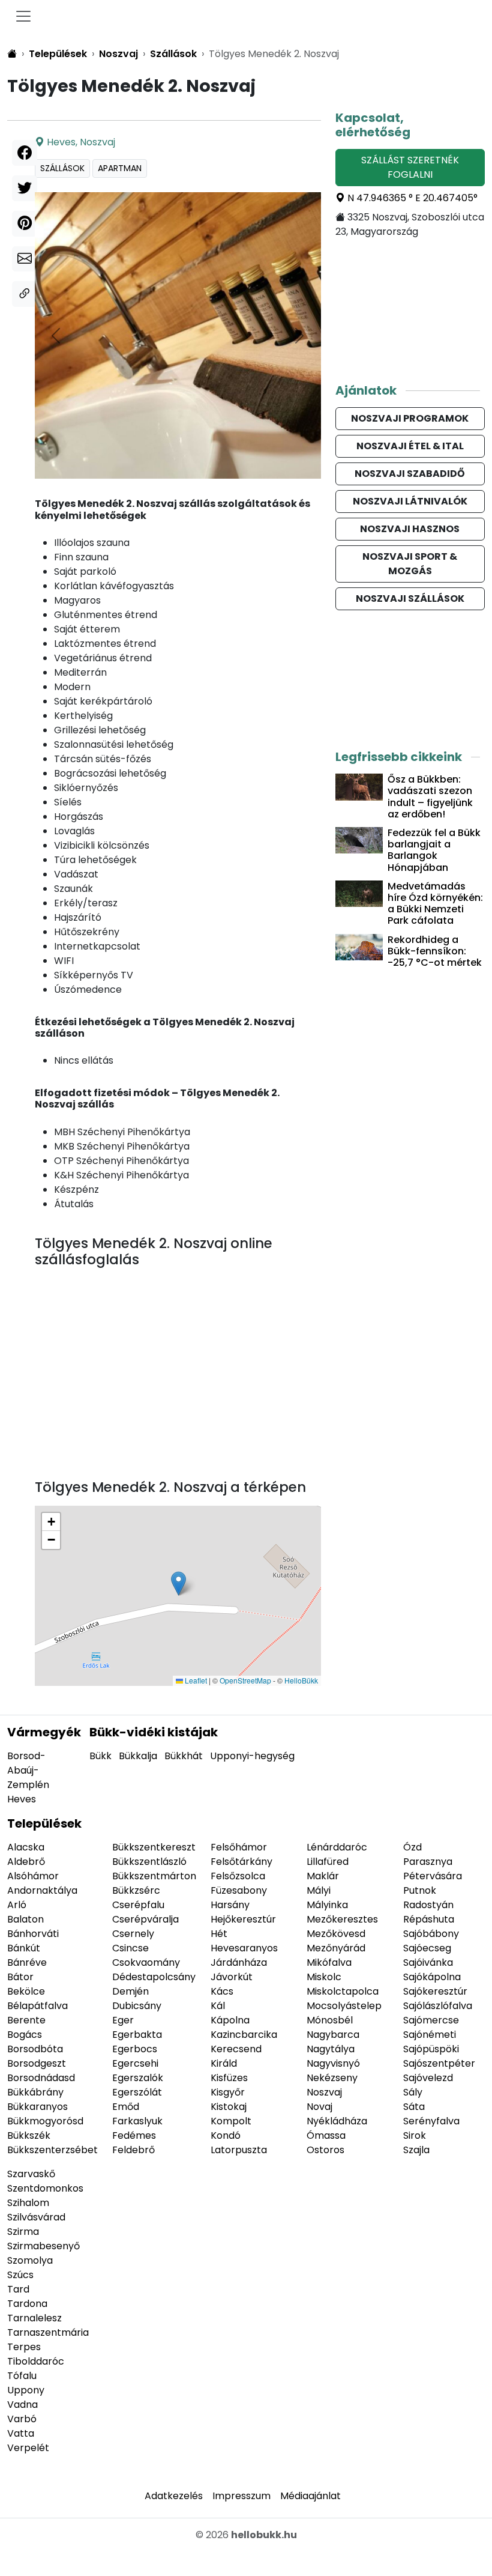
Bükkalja (138, 1756)
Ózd (412, 1847)
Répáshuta (429, 1919)
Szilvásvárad (36, 2217)
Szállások (62, 168)
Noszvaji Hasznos (410, 529)
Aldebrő (26, 1862)
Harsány (230, 1905)
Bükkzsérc (136, 1890)
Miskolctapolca (343, 1991)
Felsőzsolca (238, 1876)
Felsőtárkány (241, 1862)
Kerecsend (236, 2049)
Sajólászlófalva (438, 2006)
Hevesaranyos (244, 1948)
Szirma (23, 2232)
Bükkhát (184, 1756)
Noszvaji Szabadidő (410, 474)
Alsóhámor (33, 1876)
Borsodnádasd (41, 2078)
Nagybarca (333, 2035)
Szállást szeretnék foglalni (410, 167)
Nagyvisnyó (333, 2063)
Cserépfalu (138, 1905)
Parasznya (428, 1862)
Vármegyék (44, 1732)
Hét (219, 1934)
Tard (18, 2289)
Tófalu (22, 2376)
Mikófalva (329, 1962)
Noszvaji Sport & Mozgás (410, 564)
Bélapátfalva (37, 2006)
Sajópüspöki (431, 2049)
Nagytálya (331, 2049)
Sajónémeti (430, 2035)
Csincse (130, 1948)
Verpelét (28, 2448)
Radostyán (428, 1905)
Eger (123, 2020)
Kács (222, 1991)
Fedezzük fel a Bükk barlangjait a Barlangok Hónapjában (434, 850)
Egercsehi (135, 2063)
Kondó (226, 2135)
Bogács (25, 2035)
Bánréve (27, 1962)
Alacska (26, 1847)
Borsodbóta (35, 2049)
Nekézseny (332, 2078)
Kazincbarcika (244, 2035)
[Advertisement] (178, 1381)
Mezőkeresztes (342, 1919)
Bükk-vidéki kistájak (154, 1732)
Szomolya (30, 2260)
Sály (413, 2092)
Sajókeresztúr (435, 1991)
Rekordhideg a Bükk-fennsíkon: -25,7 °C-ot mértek (435, 951)
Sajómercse (431, 2020)
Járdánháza (239, 1962)
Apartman (120, 168)
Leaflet (195, 1680)
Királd (224, 2063)
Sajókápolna (432, 1977)
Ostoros (325, 2150)
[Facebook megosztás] (25, 153)
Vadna (22, 2405)
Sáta (414, 2107)
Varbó (22, 2419)
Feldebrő (133, 2150)
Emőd (126, 2107)
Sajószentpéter (439, 2063)
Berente (26, 2020)
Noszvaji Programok (410, 418)
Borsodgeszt (37, 2063)
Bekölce (26, 1991)
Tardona (27, 2304)
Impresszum (241, 2496)
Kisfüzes (229, 2078)
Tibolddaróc (36, 2361)
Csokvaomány (146, 1962)
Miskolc (324, 1977)
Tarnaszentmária (48, 2332)
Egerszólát (137, 2092)
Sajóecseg (427, 1948)
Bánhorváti (33, 1934)
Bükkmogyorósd (45, 2121)
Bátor (20, 1977)
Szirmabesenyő (43, 2246)
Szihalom (28, 2203)
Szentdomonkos (45, 2188)
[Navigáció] (23, 16)
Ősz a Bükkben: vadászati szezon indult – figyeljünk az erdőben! (430, 797)
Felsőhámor (239, 1847)
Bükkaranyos (37, 2107)
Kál (218, 2006)
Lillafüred (328, 1862)
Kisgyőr (228, 2092)
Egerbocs (135, 2049)
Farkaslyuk (137, 2121)
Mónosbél (330, 2020)
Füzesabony (239, 1890)
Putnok (420, 1890)
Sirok (415, 2135)
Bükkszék (29, 2135)
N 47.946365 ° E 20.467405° (411, 198)
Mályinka (327, 1905)
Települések (44, 1823)
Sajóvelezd (428, 2078)
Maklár (323, 1876)
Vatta (21, 2433)
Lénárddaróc (337, 1847)
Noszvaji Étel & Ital (410, 446)
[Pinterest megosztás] (25, 224)
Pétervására (433, 1876)
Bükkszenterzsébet (52, 2150)
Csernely (133, 1934)
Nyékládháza (337, 2121)
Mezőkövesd (336, 1934)
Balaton (25, 1919)
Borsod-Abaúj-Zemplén (28, 1770)
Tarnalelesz (34, 2318)
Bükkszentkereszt (154, 1847)
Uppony (26, 2390)
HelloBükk (301, 1680)
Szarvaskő (31, 2174)
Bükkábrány (35, 2092)
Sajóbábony (431, 1934)
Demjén (130, 1991)
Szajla (416, 2150)
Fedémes (134, 2135)
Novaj (319, 2107)
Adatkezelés (174, 2496)
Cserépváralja (145, 1919)
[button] (178, 1583)
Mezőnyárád (336, 1948)
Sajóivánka (428, 1962)
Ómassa (326, 2135)
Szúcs (20, 2275)
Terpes (24, 2347)
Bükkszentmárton (154, 1876)
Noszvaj (97, 142)
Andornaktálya (42, 1890)
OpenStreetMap (245, 1680)
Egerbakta (137, 2035)
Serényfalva (431, 2121)
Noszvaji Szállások (410, 599)
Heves (61, 142)
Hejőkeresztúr (243, 1919)
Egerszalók (138, 2078)
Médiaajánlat (310, 2496)
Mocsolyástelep (344, 2006)
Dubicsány (137, 2006)
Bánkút (24, 1948)
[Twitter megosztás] (25, 188)
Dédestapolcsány (154, 1977)
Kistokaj (229, 2107)
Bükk (100, 1756)
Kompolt (231, 2121)
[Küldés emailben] (25, 259)
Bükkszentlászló (149, 1862)
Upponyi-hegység (252, 1756)
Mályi (319, 1890)
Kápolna (230, 2020)
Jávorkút (232, 1977)
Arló (17, 1905)
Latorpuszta (239, 2150)
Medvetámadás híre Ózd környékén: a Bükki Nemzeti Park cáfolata (435, 904)
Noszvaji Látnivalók (410, 501)
